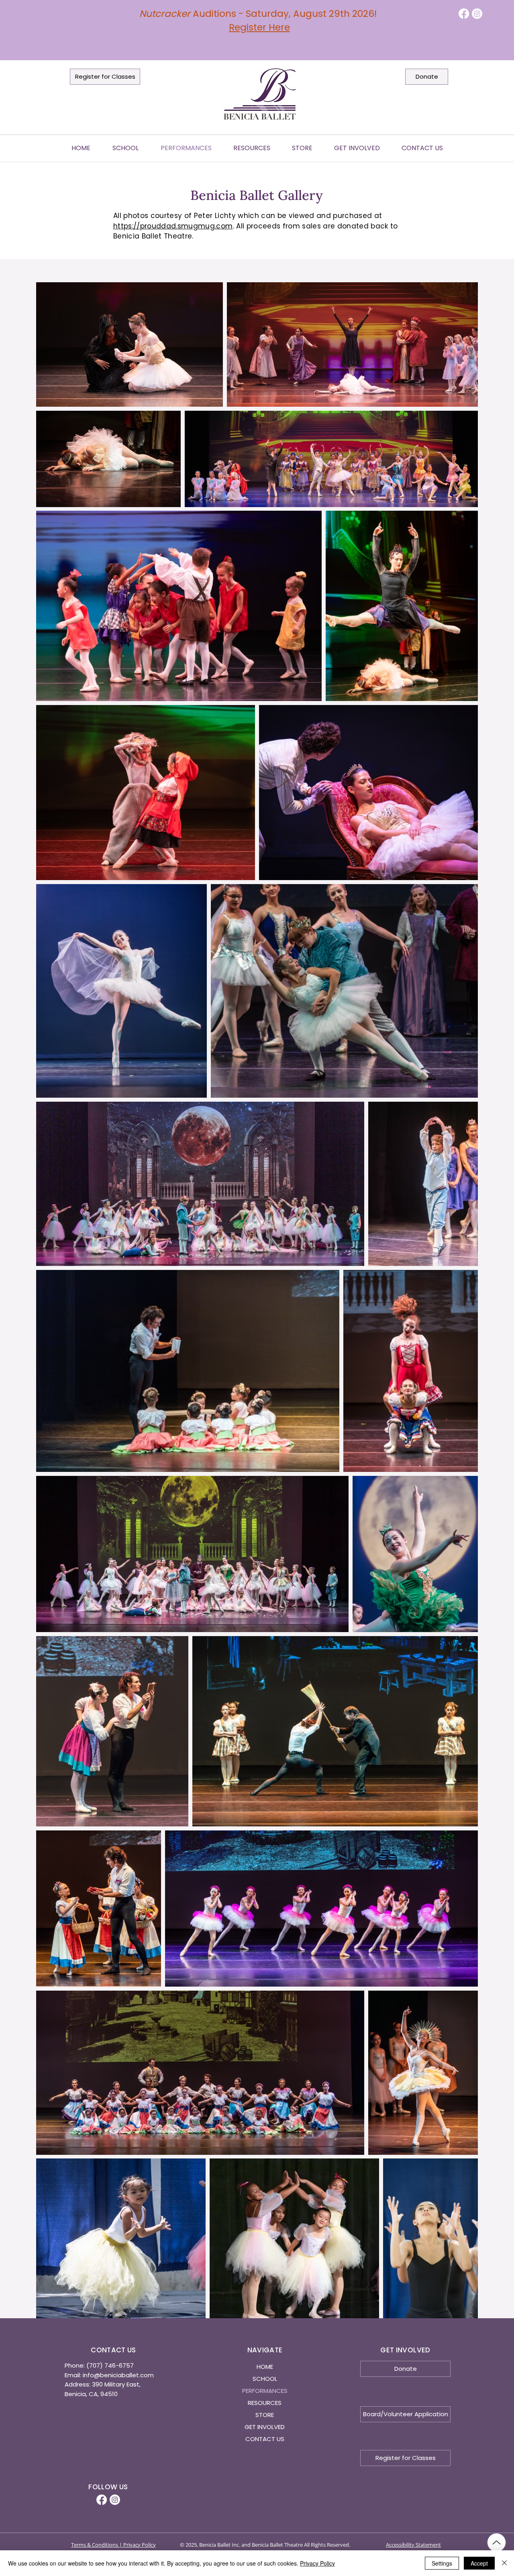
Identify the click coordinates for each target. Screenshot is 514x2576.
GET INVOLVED (265, 2427)
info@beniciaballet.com (118, 2375)
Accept (479, 2563)
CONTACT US (265, 2439)
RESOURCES (265, 2403)
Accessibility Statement (413, 2545)
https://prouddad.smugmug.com (173, 226)
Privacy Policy (317, 2563)
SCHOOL (265, 2379)
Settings (442, 2563)
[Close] (504, 2563)
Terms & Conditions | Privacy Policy (113, 2545)
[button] (252, 148)
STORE (265, 2415)
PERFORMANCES (265, 2391)
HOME (265, 2367)
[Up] (497, 2542)
